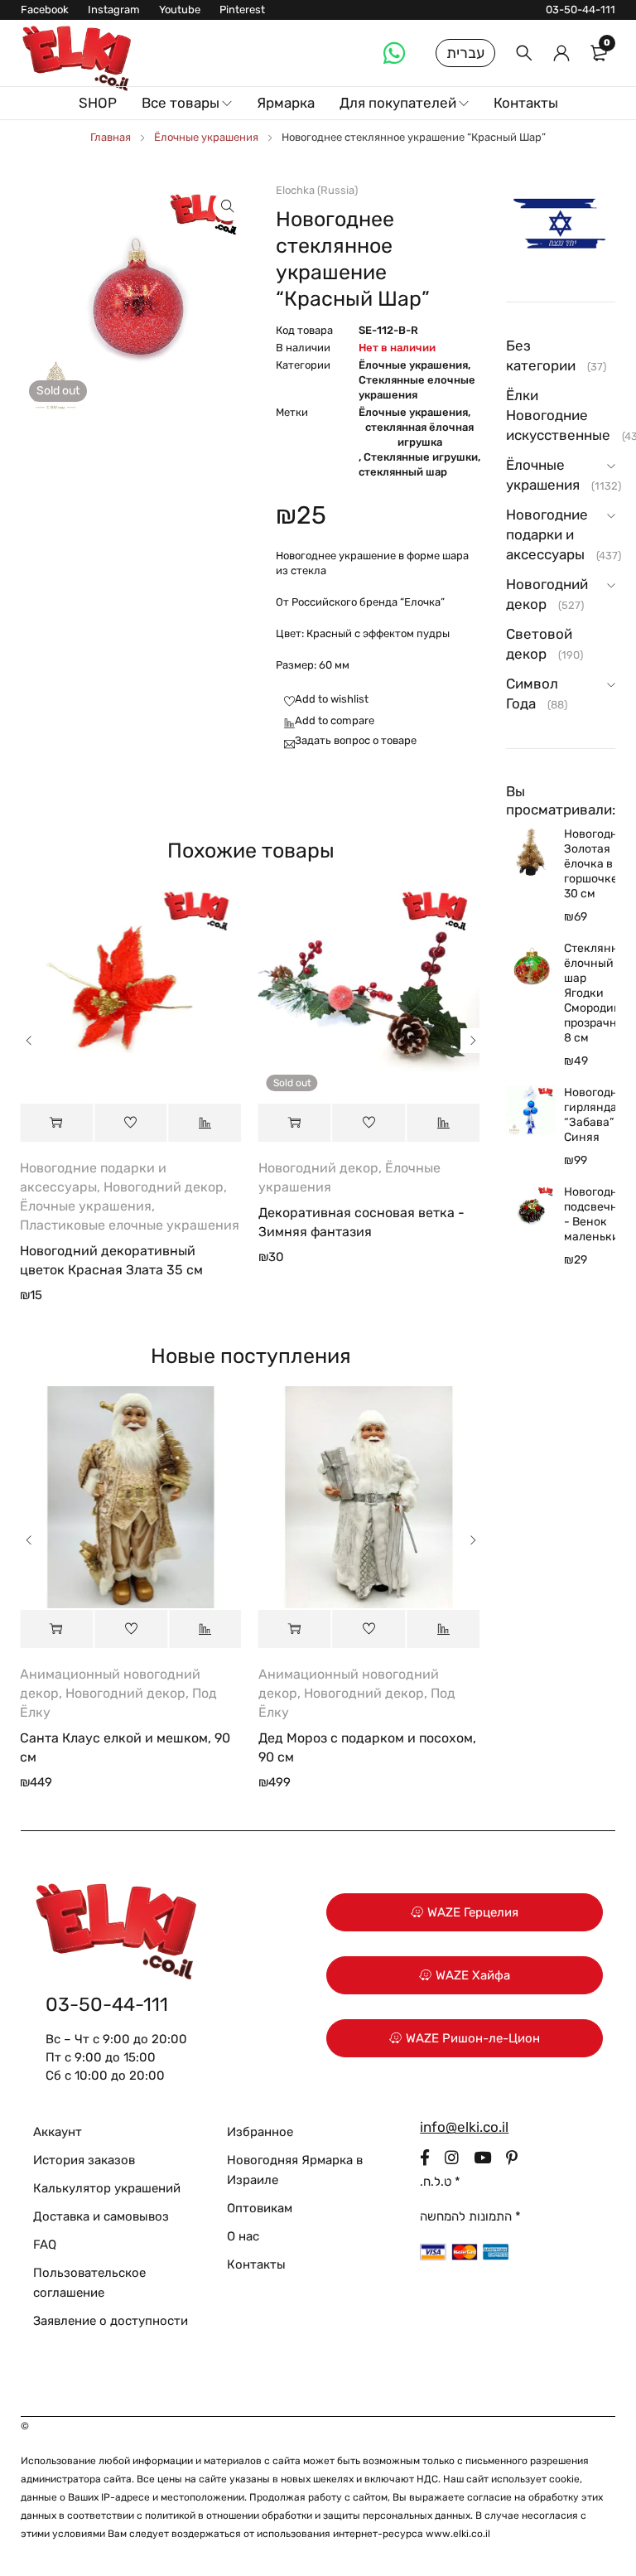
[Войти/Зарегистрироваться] (561, 53)
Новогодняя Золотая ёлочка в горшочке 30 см (590, 864)
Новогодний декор (164, 1187)
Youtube (180, 10)
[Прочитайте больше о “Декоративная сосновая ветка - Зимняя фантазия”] (295, 1123)
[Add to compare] (325, 722)
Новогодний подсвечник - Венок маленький (590, 1214)
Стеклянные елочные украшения (417, 387)
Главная (111, 137)
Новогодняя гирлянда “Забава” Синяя (590, 1115)
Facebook (45, 10)
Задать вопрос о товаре (356, 740)
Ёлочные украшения (206, 137)
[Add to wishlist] (322, 700)
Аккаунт (58, 2132)
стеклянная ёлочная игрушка (419, 435)
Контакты (256, 2264)
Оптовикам (260, 2208)
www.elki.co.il (458, 2534)
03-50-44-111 (581, 10)
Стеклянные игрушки (421, 457)
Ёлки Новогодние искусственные (558, 415)
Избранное (260, 2132)
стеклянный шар (403, 472)
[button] (228, 206)
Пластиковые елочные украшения (130, 1225)
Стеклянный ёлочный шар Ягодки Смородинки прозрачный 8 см (590, 993)
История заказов (84, 2160)
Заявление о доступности (111, 2321)
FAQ (45, 2245)
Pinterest (242, 10)
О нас (243, 2236)
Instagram (114, 10)
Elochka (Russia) (317, 190)
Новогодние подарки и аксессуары (547, 534)
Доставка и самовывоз (101, 2216)
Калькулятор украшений (107, 2188)
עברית (465, 53)
